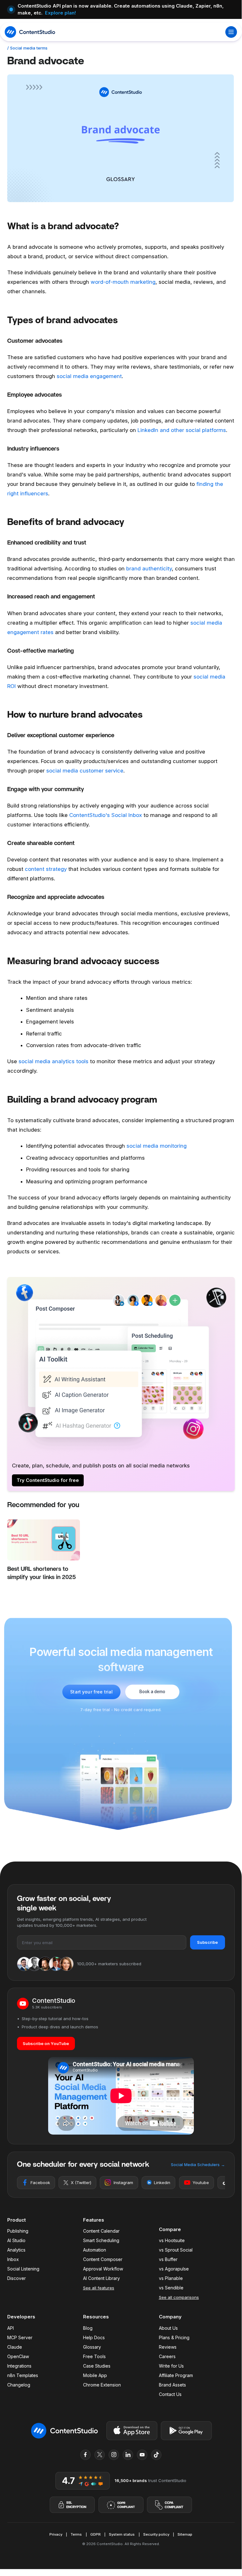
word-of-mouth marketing (122, 282)
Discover (17, 2278)
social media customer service (85, 771)
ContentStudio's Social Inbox (106, 815)
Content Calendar (101, 2231)
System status (122, 2534)
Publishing (18, 2231)
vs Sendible (171, 2288)
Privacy (56, 2534)
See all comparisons (179, 2297)
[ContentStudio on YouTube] (142, 2455)
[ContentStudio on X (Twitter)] (100, 2455)
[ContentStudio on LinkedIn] (128, 2455)
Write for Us (171, 2366)
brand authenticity (149, 568)
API (11, 2328)
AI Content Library (101, 2278)
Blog (88, 2328)
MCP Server (20, 2337)
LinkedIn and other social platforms (182, 430)
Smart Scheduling (101, 2240)
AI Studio (16, 2240)
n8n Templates (23, 2375)
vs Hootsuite (172, 2240)
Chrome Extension (102, 2385)
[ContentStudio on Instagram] (114, 2455)
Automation (95, 2250)
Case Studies (97, 2366)
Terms (76, 2534)
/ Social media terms (27, 48)
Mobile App (95, 2375)
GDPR (96, 2534)
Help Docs (94, 2337)
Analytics (16, 2250)
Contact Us (170, 2394)
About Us (168, 2328)
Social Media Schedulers (198, 2165)
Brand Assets (172, 2385)
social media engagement (89, 376)
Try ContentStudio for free (48, 1480)
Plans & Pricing (174, 2337)
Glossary (92, 2347)
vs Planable (171, 2278)
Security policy (156, 2534)
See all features (99, 2288)
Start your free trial (91, 1692)
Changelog (19, 2385)
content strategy (46, 869)
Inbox (13, 2259)
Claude (15, 2347)
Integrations (19, 2366)
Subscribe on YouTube (46, 2043)
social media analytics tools (53, 1061)
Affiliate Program (176, 2375)
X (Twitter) (81, 2183)
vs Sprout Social (176, 2250)
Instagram (123, 2183)
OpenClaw (18, 2356)
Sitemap (185, 2534)
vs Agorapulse (174, 2269)
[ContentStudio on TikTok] (156, 2455)
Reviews (168, 2347)
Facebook (40, 2183)
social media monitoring (157, 1146)
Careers (167, 2356)
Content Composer (103, 2259)
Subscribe (207, 1942)
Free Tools (94, 2356)
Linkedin (162, 2183)
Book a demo (152, 1692)
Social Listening (23, 2269)
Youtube (201, 2183)
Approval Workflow (103, 2269)
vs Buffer (168, 2259)
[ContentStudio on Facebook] (86, 2455)
